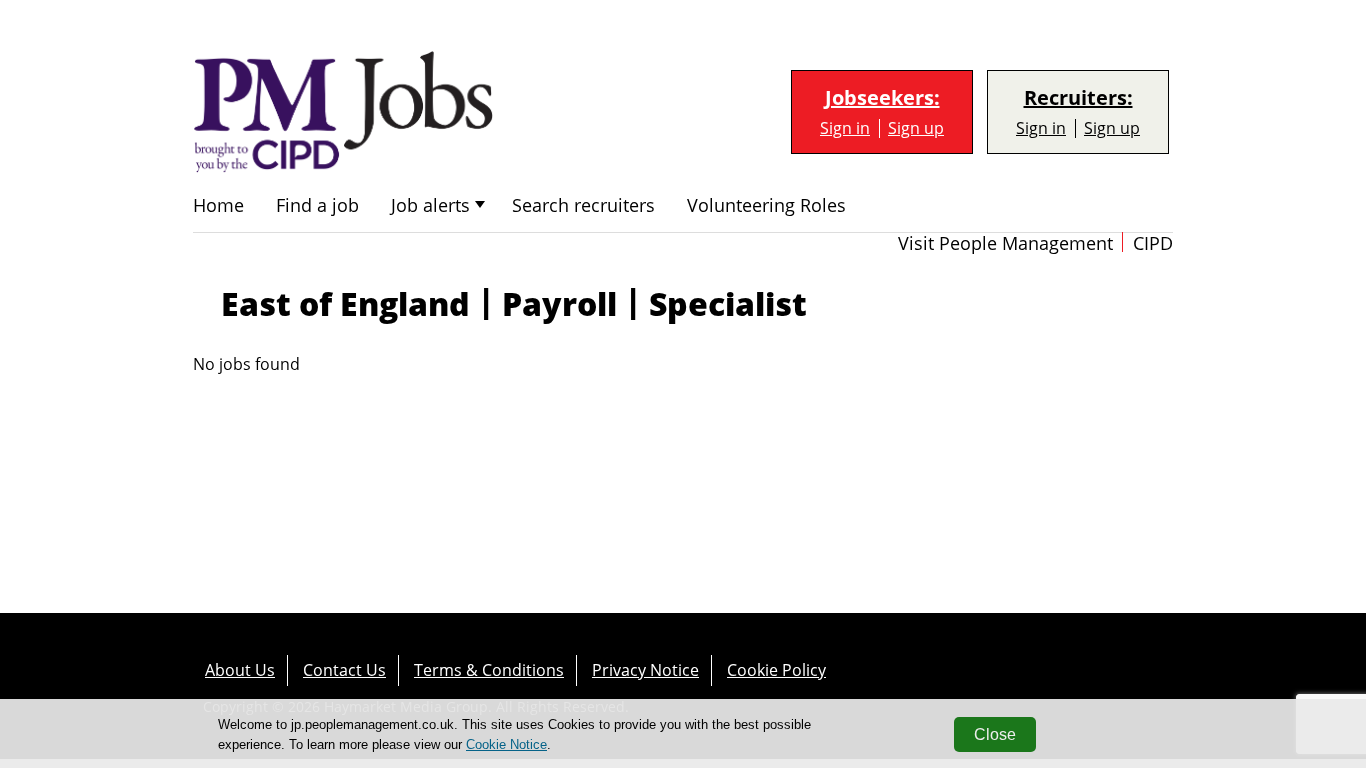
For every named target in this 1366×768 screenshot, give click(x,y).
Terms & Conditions (489, 670)
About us (240, 670)
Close (995, 734)
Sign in (845, 128)
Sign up (916, 128)
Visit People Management (1005, 243)
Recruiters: (1078, 98)
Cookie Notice (506, 744)
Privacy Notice (645, 670)
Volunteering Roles (766, 205)
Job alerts (430, 205)
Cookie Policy (776, 670)
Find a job (317, 205)
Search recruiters (583, 205)
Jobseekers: (882, 98)
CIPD (1153, 243)
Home (218, 205)
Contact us (344, 670)
